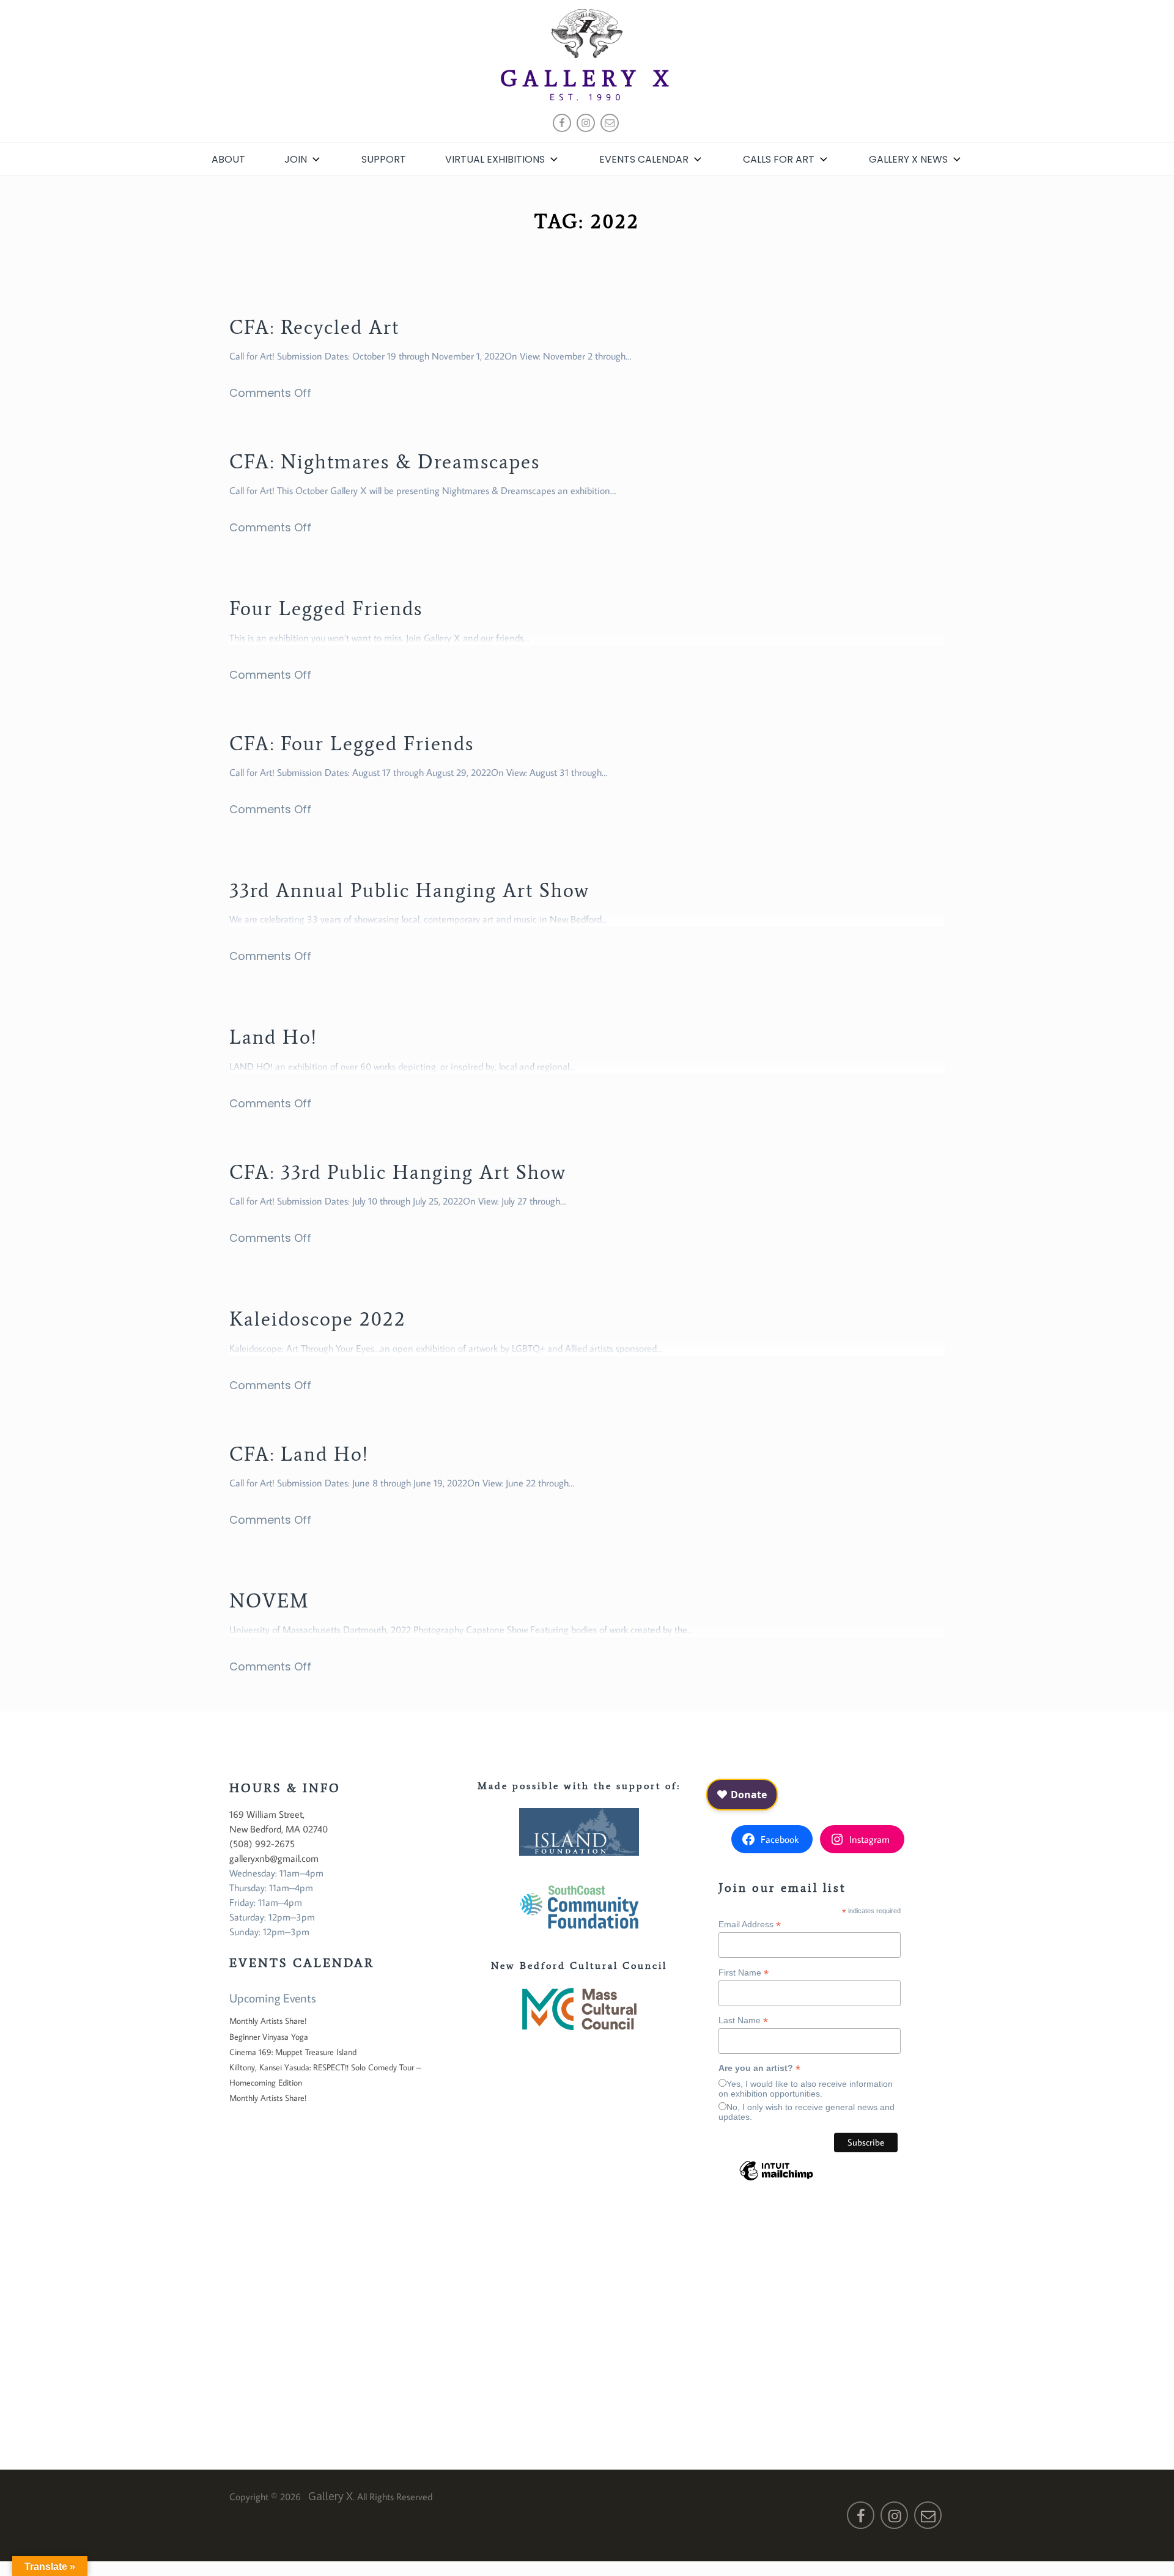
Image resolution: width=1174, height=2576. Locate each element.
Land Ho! (273, 1037)
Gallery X (587, 79)
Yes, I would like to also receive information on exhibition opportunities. (806, 2089)
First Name (744, 1973)
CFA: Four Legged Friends (352, 744)
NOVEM (269, 1601)
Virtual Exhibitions (495, 159)
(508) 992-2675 (262, 1843)
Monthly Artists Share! (268, 2021)
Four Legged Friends (326, 608)
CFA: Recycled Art (314, 327)
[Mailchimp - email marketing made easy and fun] (776, 2180)
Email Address (750, 1925)
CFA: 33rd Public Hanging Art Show (398, 1172)
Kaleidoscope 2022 (318, 1319)
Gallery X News (908, 159)
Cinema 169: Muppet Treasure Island (293, 2052)
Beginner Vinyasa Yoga (269, 2037)
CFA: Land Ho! (299, 1454)
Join (296, 159)
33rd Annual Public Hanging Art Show (409, 890)
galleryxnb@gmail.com (274, 1858)
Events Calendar (644, 159)
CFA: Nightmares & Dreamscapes (385, 462)
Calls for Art (779, 159)
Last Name (743, 2021)
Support (384, 159)
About (228, 159)
